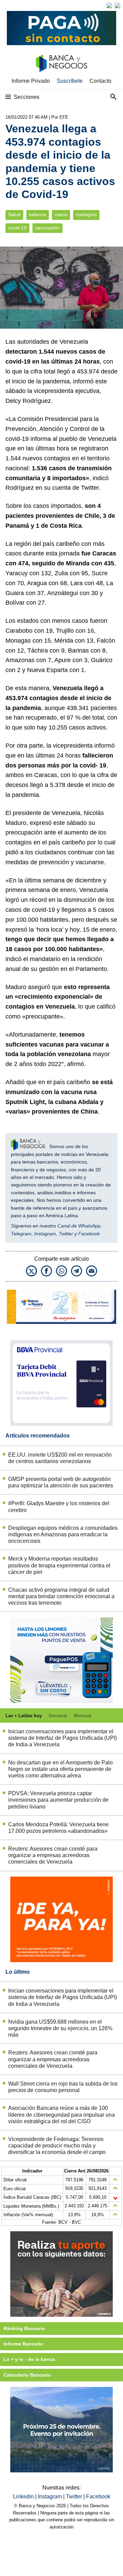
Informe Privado (31, 81)
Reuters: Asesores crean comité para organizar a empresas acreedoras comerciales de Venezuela (53, 1855)
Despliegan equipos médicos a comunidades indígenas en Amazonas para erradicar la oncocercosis (63, 1534)
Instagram (45, 1234)
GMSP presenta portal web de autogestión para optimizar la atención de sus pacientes (61, 1482)
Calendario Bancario (27, 2375)
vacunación (47, 228)
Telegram (21, 1234)
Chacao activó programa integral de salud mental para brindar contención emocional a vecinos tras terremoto (61, 1596)
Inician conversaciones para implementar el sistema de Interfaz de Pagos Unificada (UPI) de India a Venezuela (63, 1738)
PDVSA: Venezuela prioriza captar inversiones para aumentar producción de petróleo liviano (58, 1800)
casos (61, 215)
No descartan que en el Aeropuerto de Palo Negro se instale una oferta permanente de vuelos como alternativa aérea (60, 1769)
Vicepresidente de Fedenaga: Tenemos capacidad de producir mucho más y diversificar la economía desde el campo (57, 2146)
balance (38, 215)
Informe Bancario (23, 2344)
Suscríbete (70, 81)
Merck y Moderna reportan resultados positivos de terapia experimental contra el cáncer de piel (59, 1565)
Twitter (66, 1234)
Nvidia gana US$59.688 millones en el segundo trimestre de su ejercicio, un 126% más (60, 2028)
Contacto (100, 81)
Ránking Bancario (24, 2328)
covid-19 (17, 228)
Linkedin (24, 2496)
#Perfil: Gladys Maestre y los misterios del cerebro (59, 1507)
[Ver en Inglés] (109, 5)
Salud (14, 215)
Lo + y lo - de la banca (29, 2359)
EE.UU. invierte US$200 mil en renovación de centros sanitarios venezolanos (60, 1458)
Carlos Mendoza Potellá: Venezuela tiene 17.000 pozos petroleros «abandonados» (58, 1828)
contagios (86, 215)
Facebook (89, 1234)
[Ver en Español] (118, 5)
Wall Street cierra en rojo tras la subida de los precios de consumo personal (63, 2087)
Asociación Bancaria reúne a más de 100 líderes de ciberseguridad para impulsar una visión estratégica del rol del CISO (61, 2114)
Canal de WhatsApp (79, 1226)
